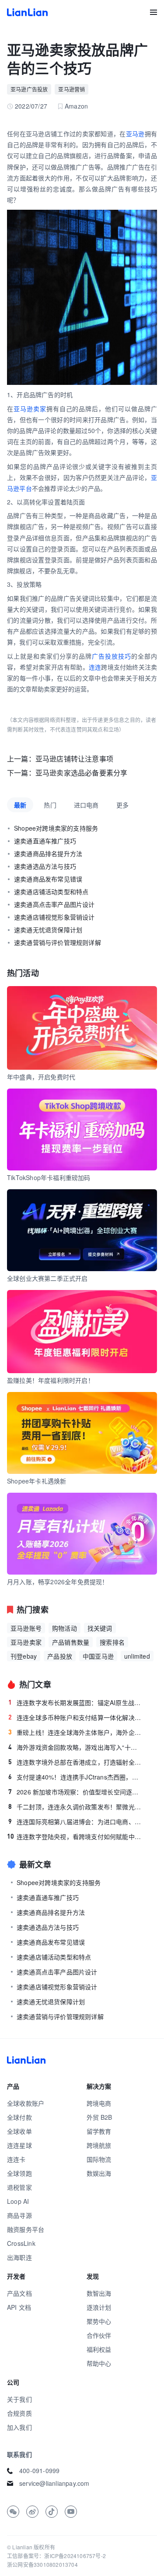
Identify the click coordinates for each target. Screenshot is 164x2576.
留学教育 (99, 2131)
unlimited (137, 1656)
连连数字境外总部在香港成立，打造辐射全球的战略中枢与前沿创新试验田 (75, 1762)
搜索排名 (112, 1642)
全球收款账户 (26, 2103)
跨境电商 (99, 2103)
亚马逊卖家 (30, 409)
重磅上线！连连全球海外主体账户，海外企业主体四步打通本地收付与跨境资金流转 (75, 1732)
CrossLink (21, 2243)
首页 (27, 12)
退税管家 (19, 2187)
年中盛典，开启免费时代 (41, 1077)
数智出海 (99, 2293)
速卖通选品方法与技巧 (45, 866)
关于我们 (19, 2399)
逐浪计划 (99, 2307)
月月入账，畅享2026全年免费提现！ (58, 1582)
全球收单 (19, 2131)
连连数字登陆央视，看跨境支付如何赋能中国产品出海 (75, 1836)
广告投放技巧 (112, 656)
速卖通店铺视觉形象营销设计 (54, 917)
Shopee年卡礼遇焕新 (37, 1481)
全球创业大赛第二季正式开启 (47, 1278)
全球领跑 (19, 2173)
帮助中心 (99, 2363)
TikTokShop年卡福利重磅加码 (49, 1177)
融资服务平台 (26, 2229)
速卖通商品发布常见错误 (48, 879)
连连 (95, 667)
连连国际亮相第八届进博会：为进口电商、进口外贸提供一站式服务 (75, 1822)
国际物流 (99, 2159)
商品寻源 (19, 2215)
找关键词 (100, 1628)
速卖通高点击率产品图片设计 (54, 904)
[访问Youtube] (71, 2512)
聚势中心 (99, 2321)
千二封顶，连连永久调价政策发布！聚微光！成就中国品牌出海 (75, 1807)
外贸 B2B (99, 2117)
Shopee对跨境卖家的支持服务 (56, 828)
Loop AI (18, 2201)
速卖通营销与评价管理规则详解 (58, 942)
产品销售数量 (71, 1642)
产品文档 (19, 2293)
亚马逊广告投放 (29, 89)
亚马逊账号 (26, 1628)
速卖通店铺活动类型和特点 (51, 892)
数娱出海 (99, 2173)
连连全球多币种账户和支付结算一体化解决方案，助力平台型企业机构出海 (75, 1717)
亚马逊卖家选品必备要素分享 (82, 773)
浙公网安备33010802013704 (42, 2564)
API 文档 (19, 2307)
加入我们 (19, 2427)
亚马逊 (135, 134)
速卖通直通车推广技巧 (45, 841)
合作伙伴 (99, 2335)
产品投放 (60, 1656)
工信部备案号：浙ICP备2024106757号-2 (56, 2556)
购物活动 (65, 1628)
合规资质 (19, 2413)
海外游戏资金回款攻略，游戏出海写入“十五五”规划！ (75, 1747)
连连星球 (19, 2145)
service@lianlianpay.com (54, 2483)
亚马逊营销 (72, 89)
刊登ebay (24, 1656)
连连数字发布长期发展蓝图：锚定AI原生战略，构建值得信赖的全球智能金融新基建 (75, 1702)
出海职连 (19, 2257)
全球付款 (19, 2117)
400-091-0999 (39, 2470)
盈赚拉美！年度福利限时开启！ (51, 1380)
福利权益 (99, 2349)
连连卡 (16, 2159)
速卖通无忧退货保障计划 (48, 930)
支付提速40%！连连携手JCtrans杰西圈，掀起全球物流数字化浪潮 (75, 1777)
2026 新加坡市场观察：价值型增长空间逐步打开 (75, 1792)
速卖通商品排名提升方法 (48, 853)
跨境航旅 (99, 2145)
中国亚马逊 (98, 1656)
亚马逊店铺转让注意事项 (74, 759)
